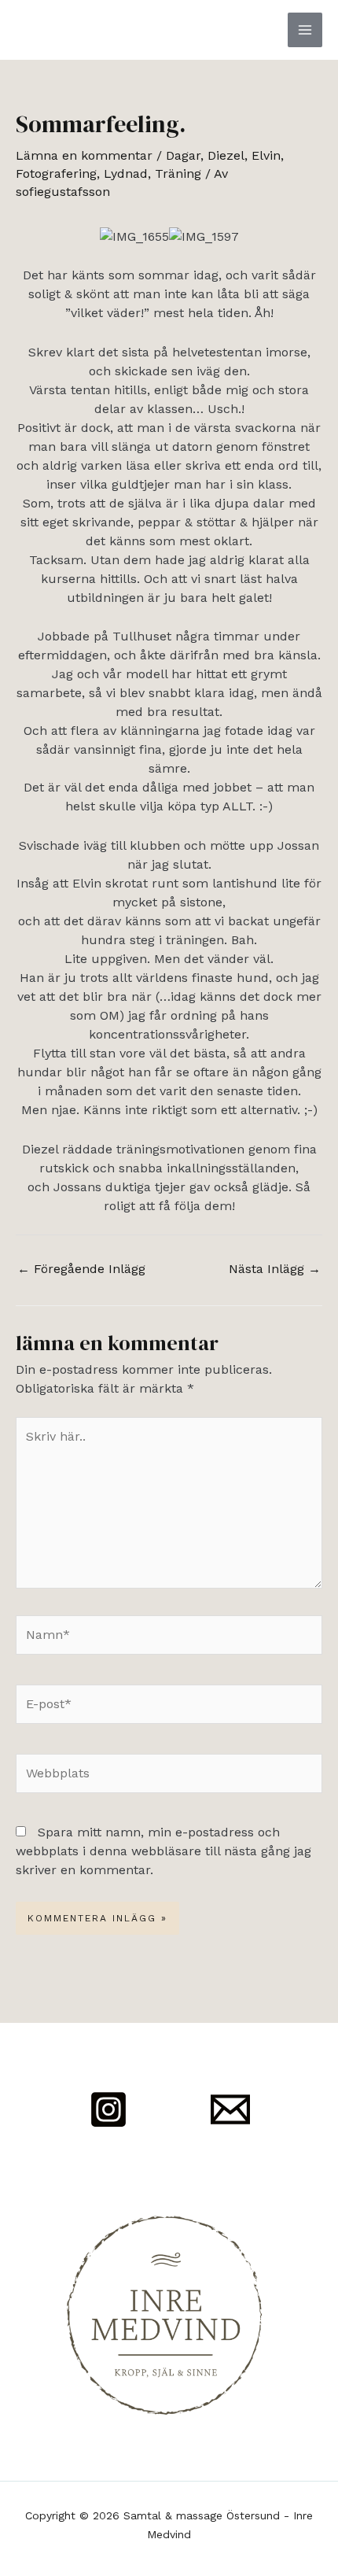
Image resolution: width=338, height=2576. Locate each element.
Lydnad (126, 173)
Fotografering (56, 173)
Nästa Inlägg (275, 1269)
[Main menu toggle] (305, 30)
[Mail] (230, 2109)
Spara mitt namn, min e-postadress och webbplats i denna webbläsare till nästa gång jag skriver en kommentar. (163, 1851)
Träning (178, 173)
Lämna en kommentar (84, 155)
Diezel (226, 155)
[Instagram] (108, 2109)
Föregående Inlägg (81, 1269)
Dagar (183, 155)
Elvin (266, 155)
